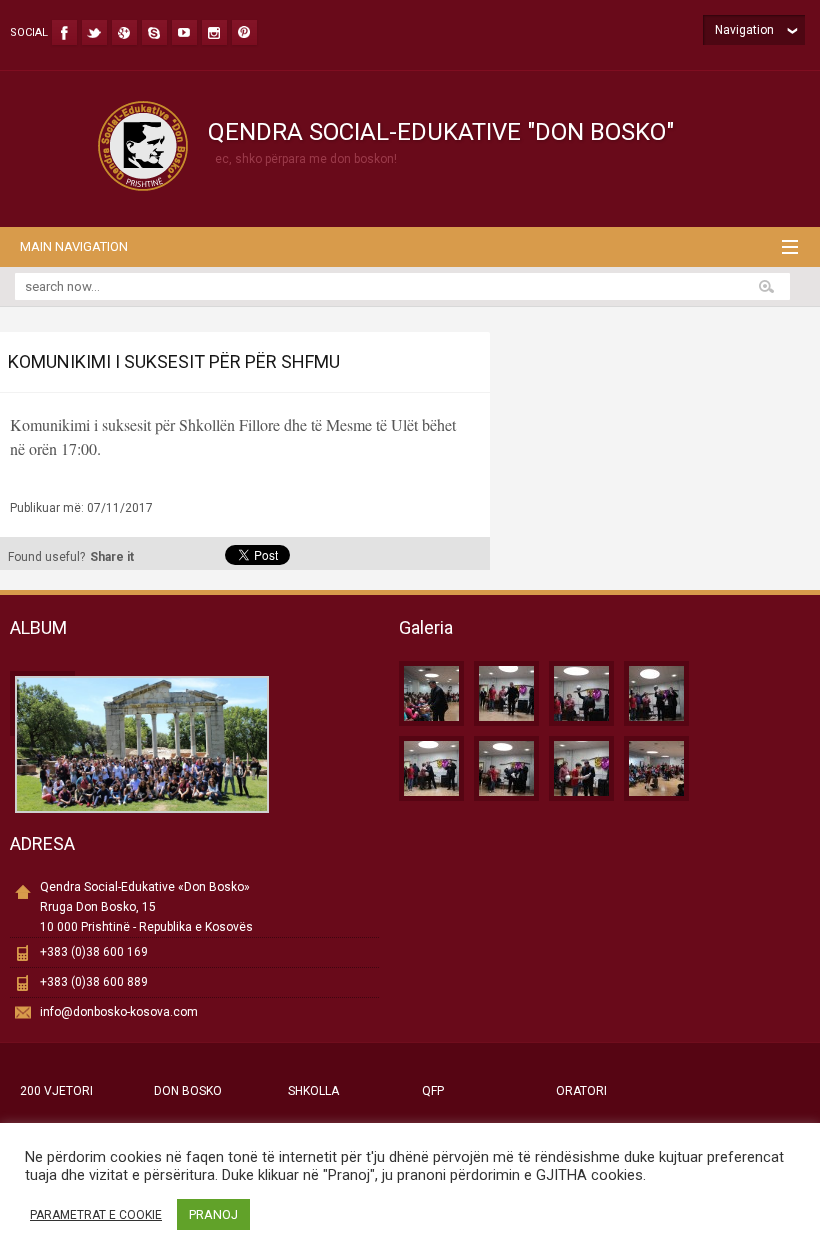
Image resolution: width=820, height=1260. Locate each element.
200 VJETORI (56, 1091)
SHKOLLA (313, 1091)
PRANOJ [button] (213, 1214)
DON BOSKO (188, 1091)
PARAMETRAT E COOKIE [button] (96, 1215)
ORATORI (581, 1091)
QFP (433, 1091)
